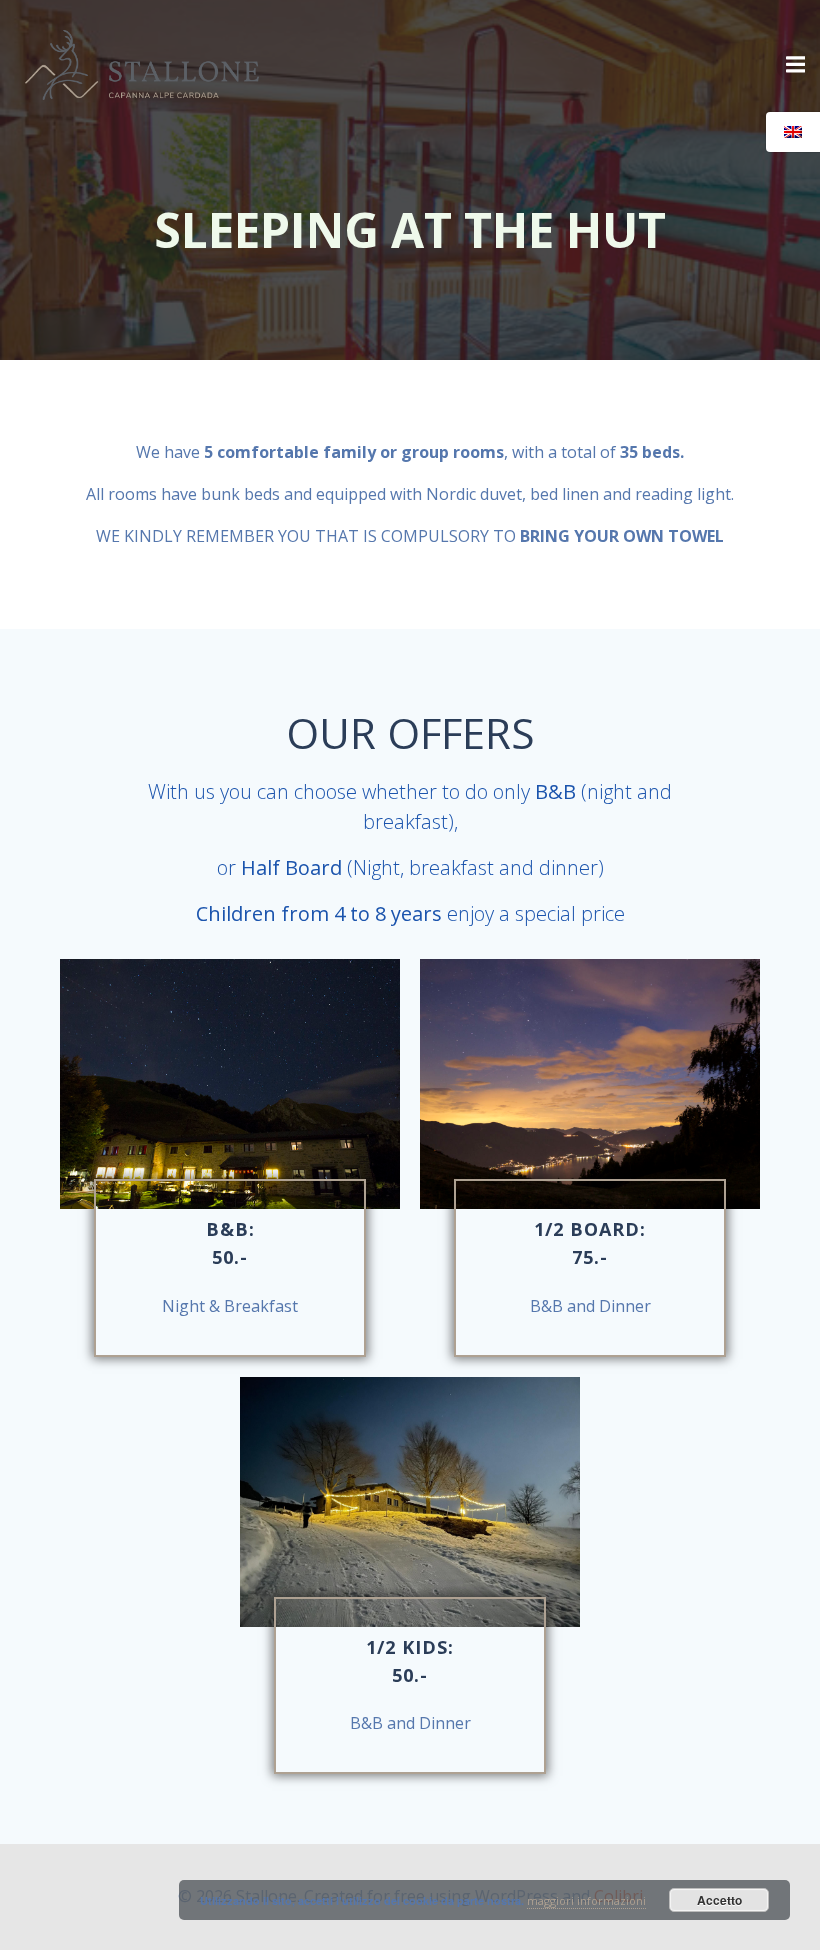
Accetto (719, 1900)
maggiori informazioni (586, 1900)
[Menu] (793, 65)
